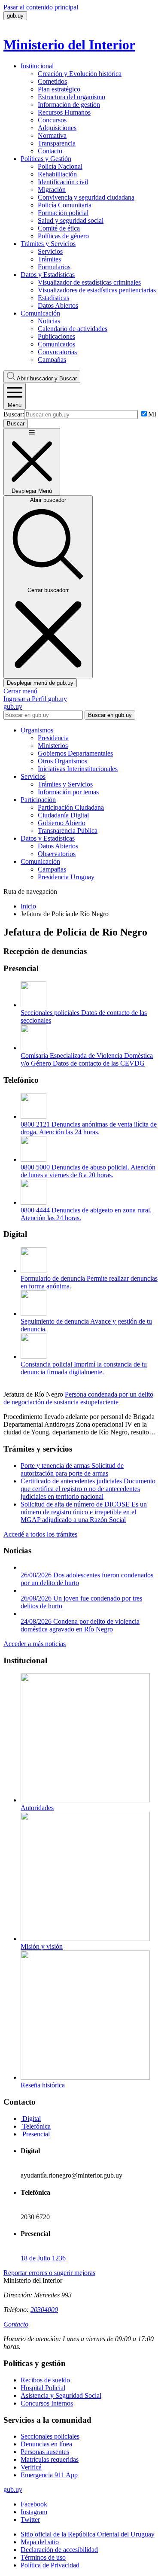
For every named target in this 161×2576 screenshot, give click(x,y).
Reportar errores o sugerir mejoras (49, 2273)
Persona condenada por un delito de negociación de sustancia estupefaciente (78, 1398)
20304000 (44, 2310)
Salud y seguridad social (71, 220)
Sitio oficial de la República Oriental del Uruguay (88, 2534)
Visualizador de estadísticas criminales (89, 282)
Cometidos (52, 81)
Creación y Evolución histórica (80, 74)
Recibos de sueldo (45, 2380)
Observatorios (57, 854)
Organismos (37, 730)
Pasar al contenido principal (41, 7)
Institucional (37, 66)
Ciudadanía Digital (63, 815)
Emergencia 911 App (49, 2475)
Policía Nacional (60, 166)
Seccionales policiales (50, 2436)
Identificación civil (63, 182)
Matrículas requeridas (50, 2459)
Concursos (52, 120)
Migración (52, 190)
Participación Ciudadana (71, 807)
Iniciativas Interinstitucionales (78, 769)
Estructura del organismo (71, 97)
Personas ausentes (45, 2452)
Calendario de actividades (73, 329)
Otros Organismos (62, 761)
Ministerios (53, 746)
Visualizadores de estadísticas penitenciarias (97, 290)
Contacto (50, 151)
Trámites (49, 259)
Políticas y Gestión (46, 159)
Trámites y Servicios (48, 244)
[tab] (31, 2119)
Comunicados (56, 344)
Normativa (52, 135)
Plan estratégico (59, 89)
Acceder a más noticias (35, 1644)
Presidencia (53, 738)
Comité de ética (59, 228)
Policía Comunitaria (65, 205)
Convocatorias (57, 352)
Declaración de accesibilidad (59, 2550)
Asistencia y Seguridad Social (61, 2395)
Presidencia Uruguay (66, 877)
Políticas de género (63, 236)
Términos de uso (43, 2557)
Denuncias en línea (46, 2444)
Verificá (31, 2467)
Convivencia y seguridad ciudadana (86, 197)
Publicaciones (56, 336)
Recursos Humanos (64, 112)
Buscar (47, 378)
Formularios (54, 267)
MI (152, 414)
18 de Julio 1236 (43, 2258)
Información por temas (68, 792)
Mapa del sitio (40, 2542)
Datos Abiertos (58, 305)
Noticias (49, 321)
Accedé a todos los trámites (40, 1534)
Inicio (28, 906)
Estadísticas (53, 298)
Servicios (50, 251)
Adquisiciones (57, 128)
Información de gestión (69, 105)
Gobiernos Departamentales (75, 753)
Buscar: (14, 414)
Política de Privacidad (50, 2565)
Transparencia (57, 143)
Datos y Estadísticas (48, 275)
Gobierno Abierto (62, 823)
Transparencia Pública (68, 831)
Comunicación (40, 313)
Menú (15, 405)
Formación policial (63, 213)
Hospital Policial (43, 2388)
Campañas (52, 360)
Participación (38, 800)
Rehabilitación (57, 174)
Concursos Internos (47, 2403)
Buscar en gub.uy (110, 715)
